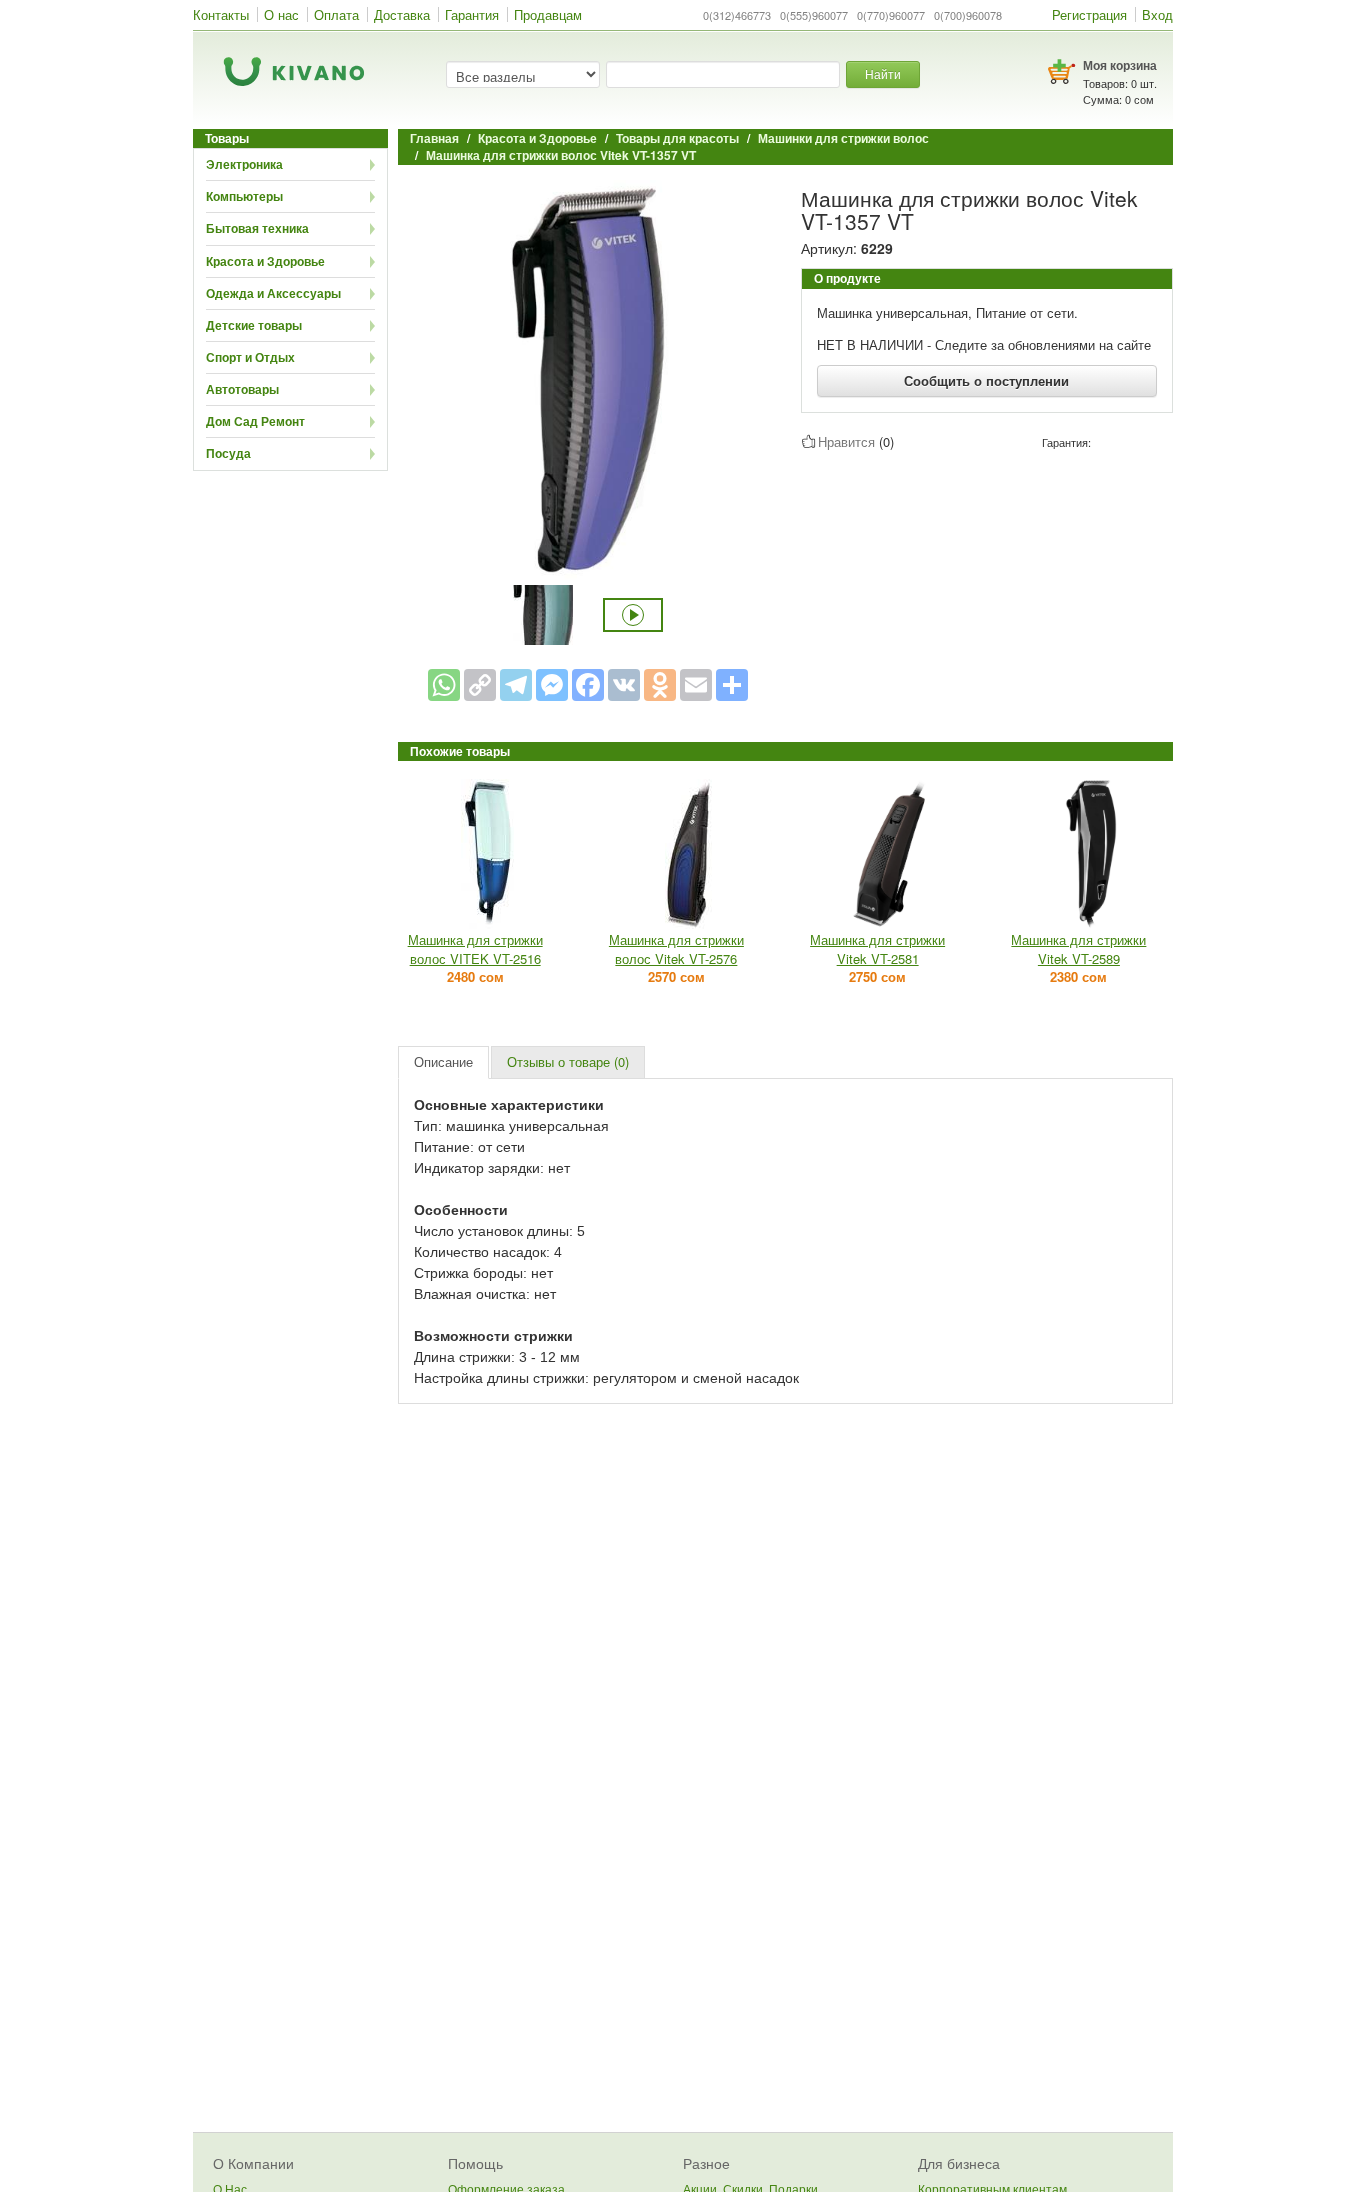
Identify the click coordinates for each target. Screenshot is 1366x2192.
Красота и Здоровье (265, 261)
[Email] (696, 685)
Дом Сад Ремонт (255, 421)
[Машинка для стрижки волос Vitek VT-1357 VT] (588, 378)
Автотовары (242, 389)
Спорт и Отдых (250, 357)
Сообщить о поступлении (986, 380)
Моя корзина (1120, 65)
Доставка (402, 14)
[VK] (624, 685)
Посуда (228, 453)
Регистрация (1089, 14)
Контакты (221, 14)
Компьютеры (244, 196)
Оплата (336, 14)
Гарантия (472, 14)
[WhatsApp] (444, 685)
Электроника (244, 164)
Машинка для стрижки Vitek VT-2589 (1078, 949)
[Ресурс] (732, 685)
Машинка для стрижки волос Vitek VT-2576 (676, 949)
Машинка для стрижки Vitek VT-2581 (877, 949)
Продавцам (548, 14)
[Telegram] (516, 685)
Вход (1157, 14)
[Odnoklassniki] (660, 685)
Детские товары (254, 325)
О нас (281, 14)
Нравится (846, 441)
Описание (443, 1061)
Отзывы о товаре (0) (568, 1061)
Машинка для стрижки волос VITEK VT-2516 (475, 949)
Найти (883, 73)
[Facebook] (588, 685)
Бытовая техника (257, 228)
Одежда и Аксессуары (273, 293)
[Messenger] (552, 685)
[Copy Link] (480, 685)
